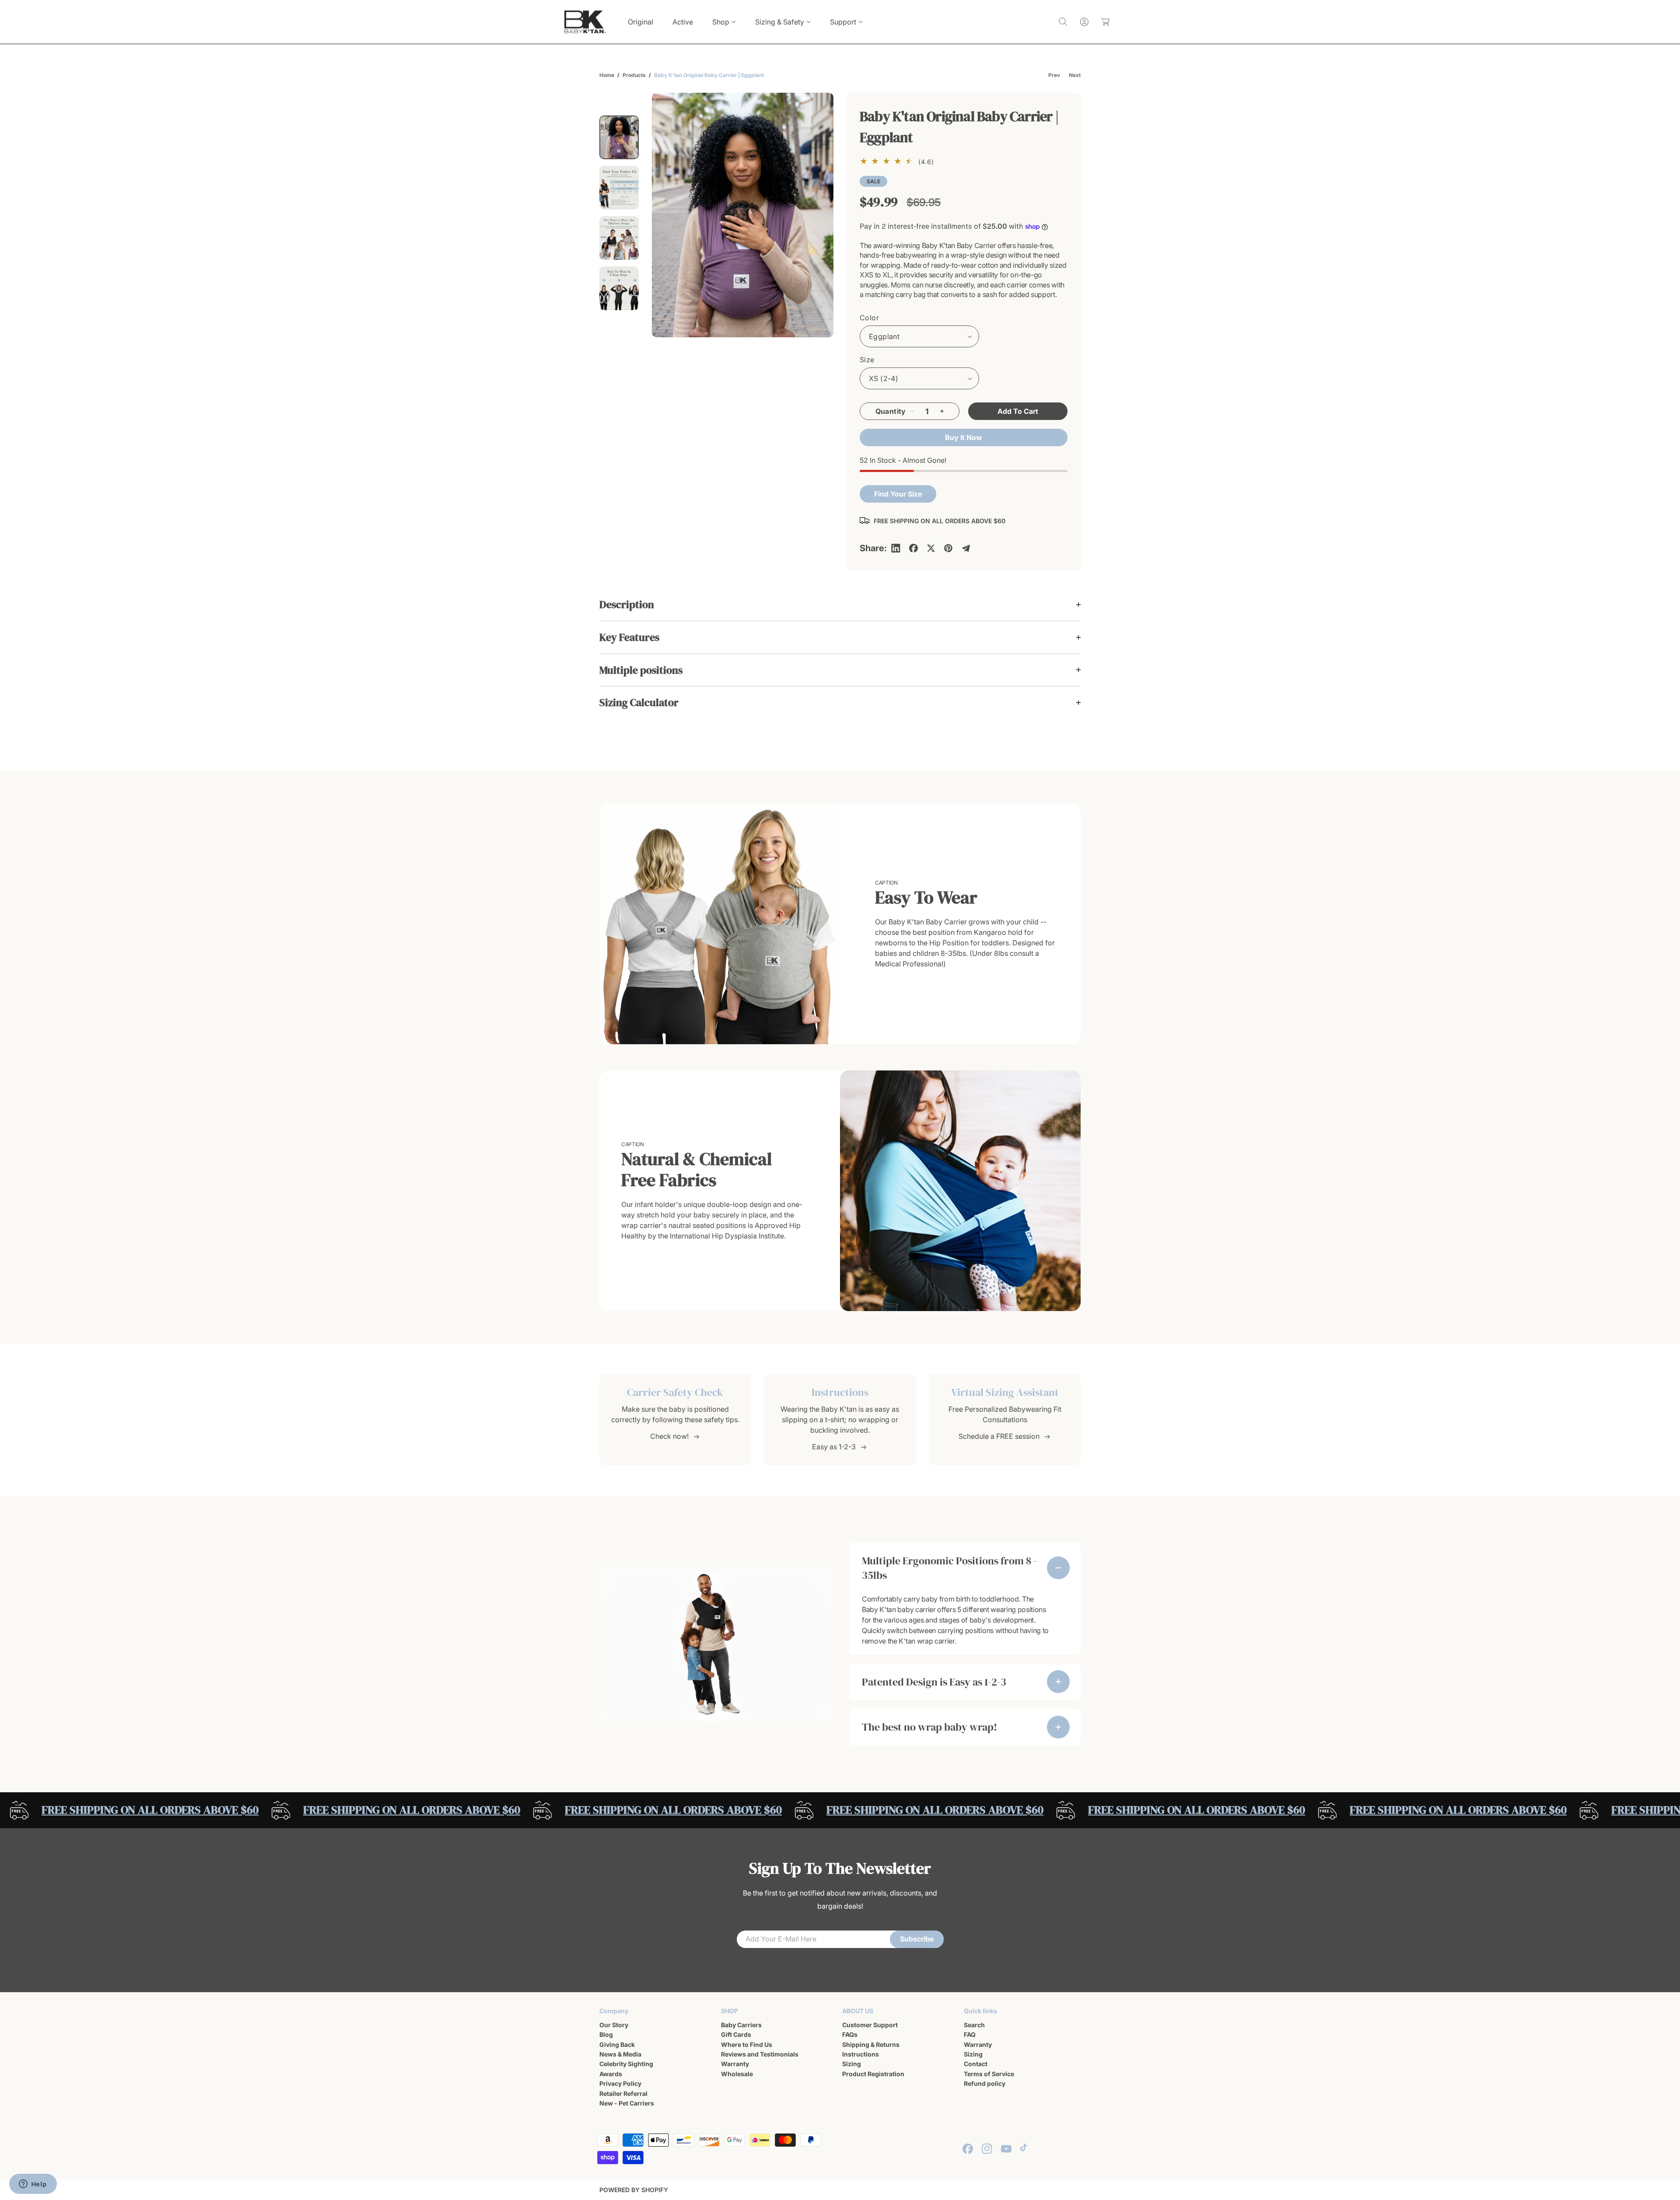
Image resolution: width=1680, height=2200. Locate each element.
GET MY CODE (921, 1154)
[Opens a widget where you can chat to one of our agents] (33, 2185)
